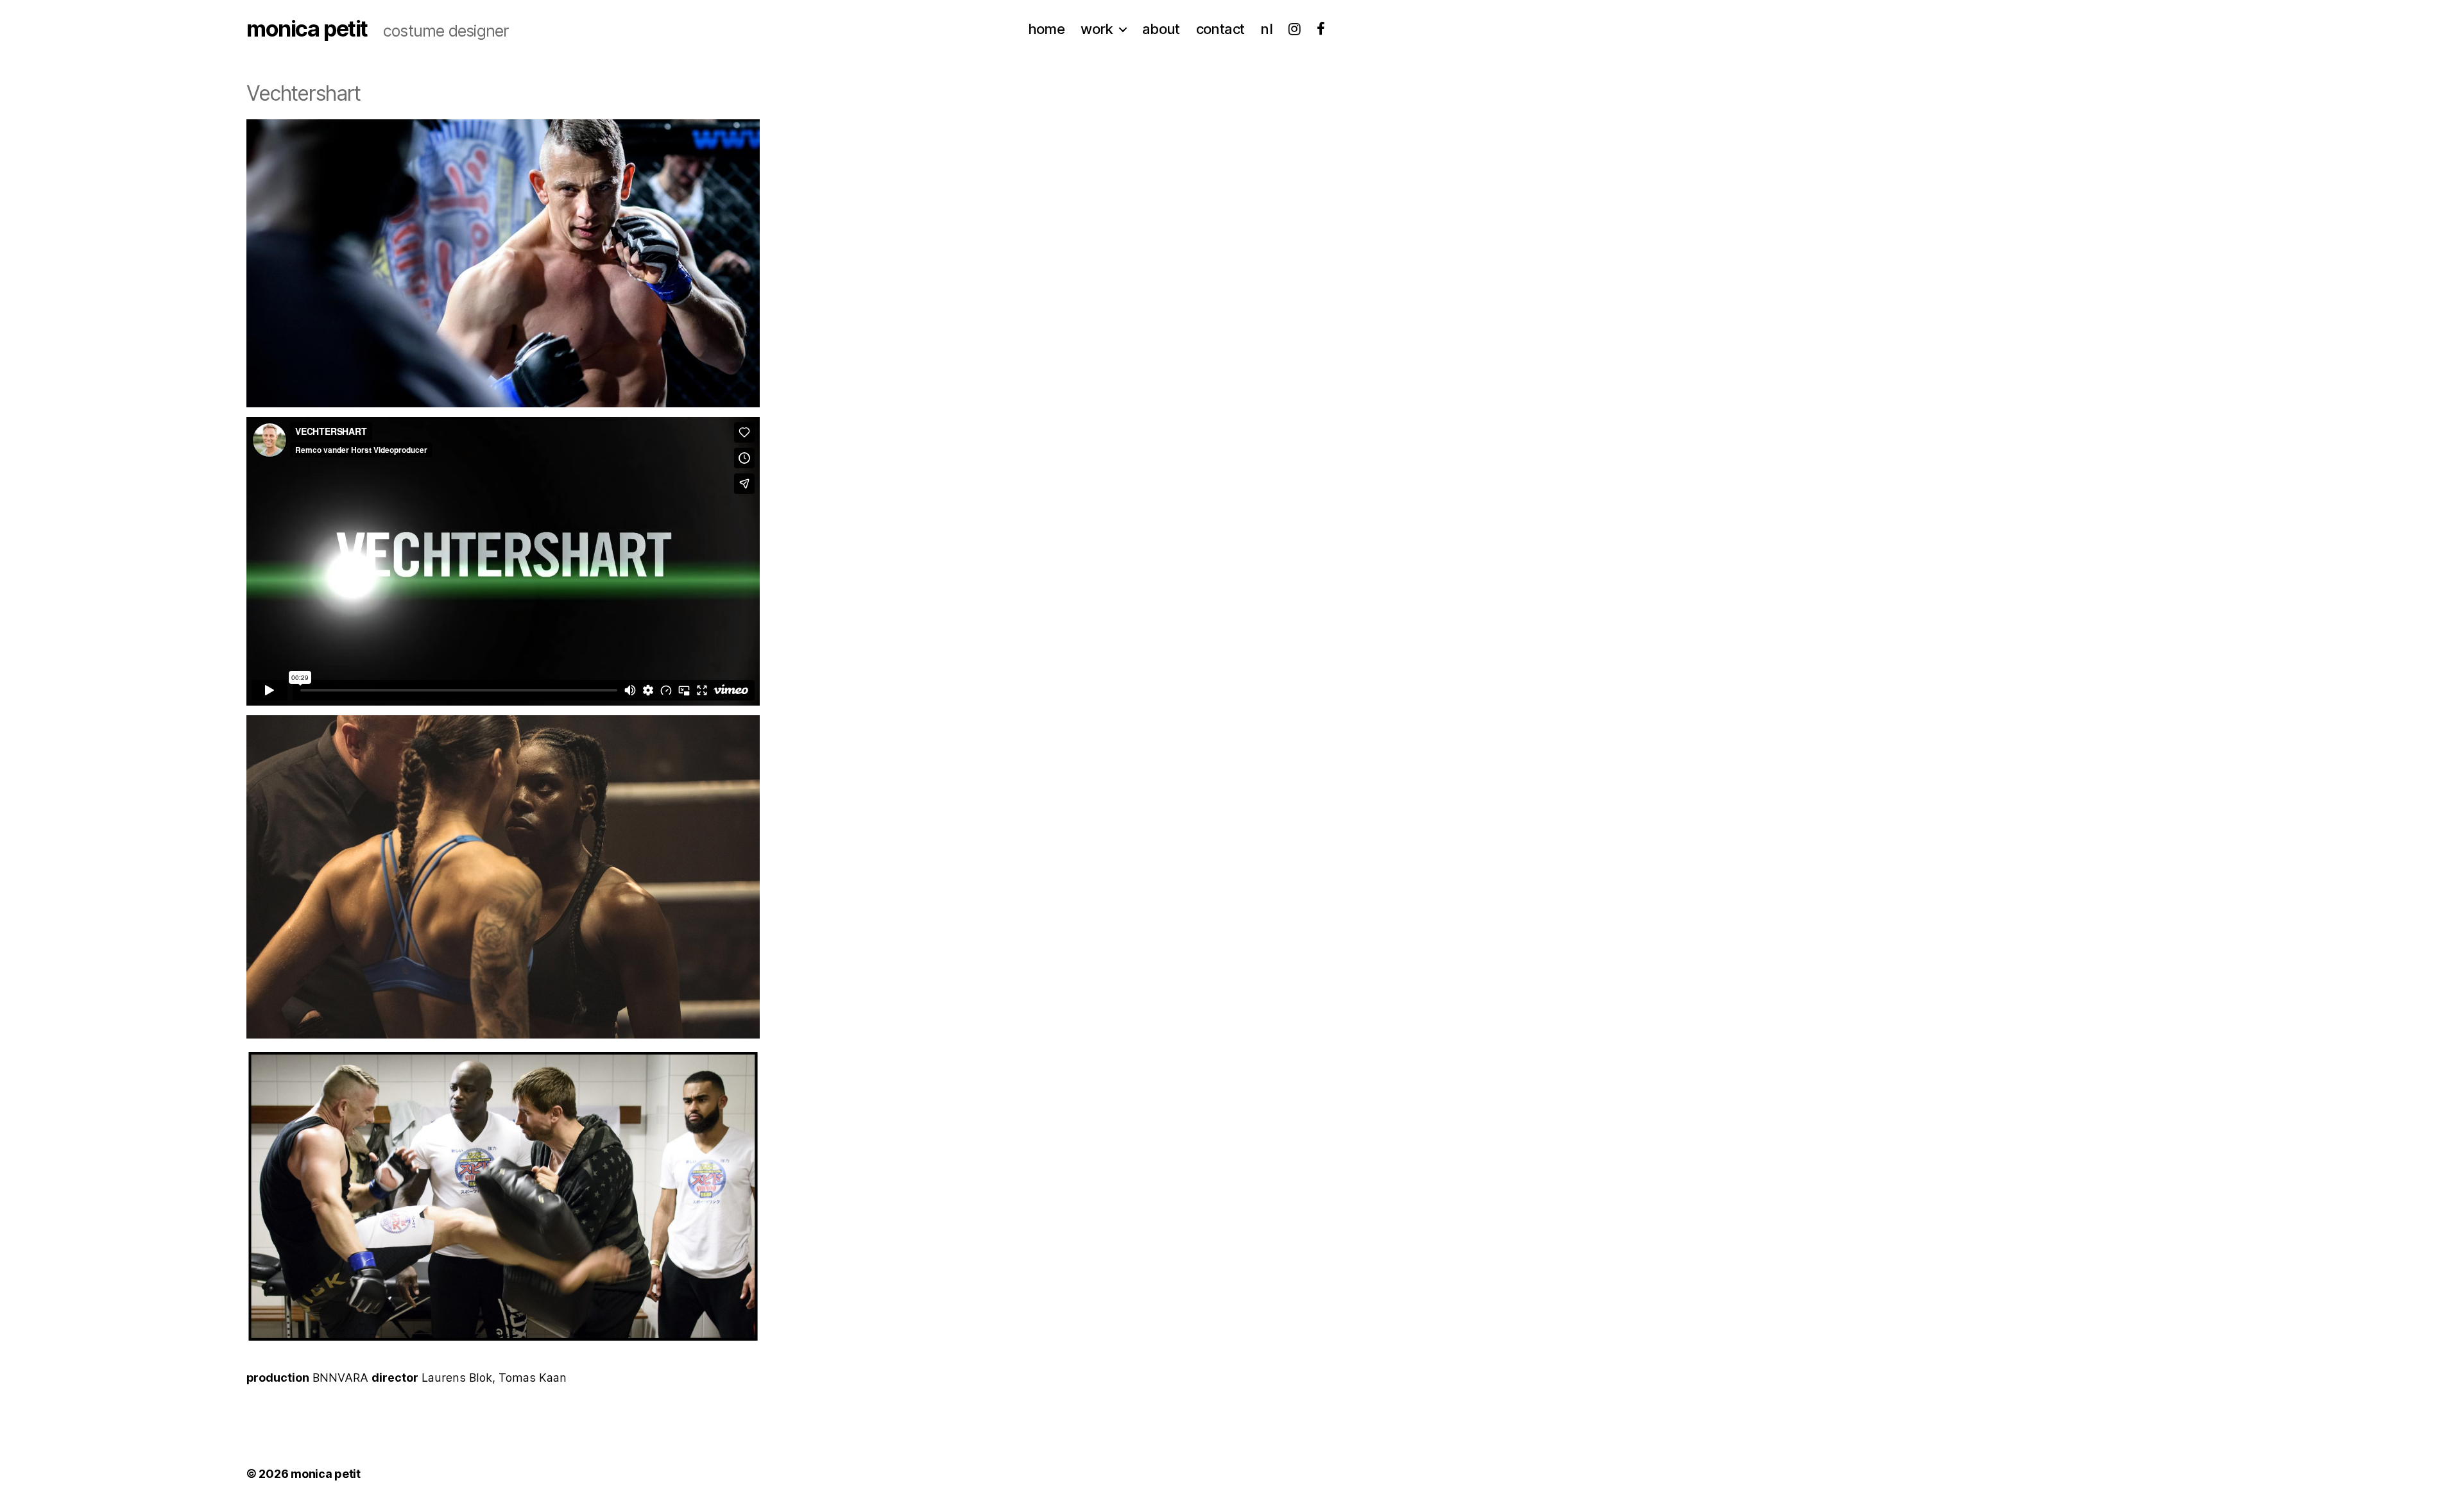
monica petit (307, 29)
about (1161, 29)
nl (1266, 29)
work (1097, 29)
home (1047, 29)
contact (1220, 29)
